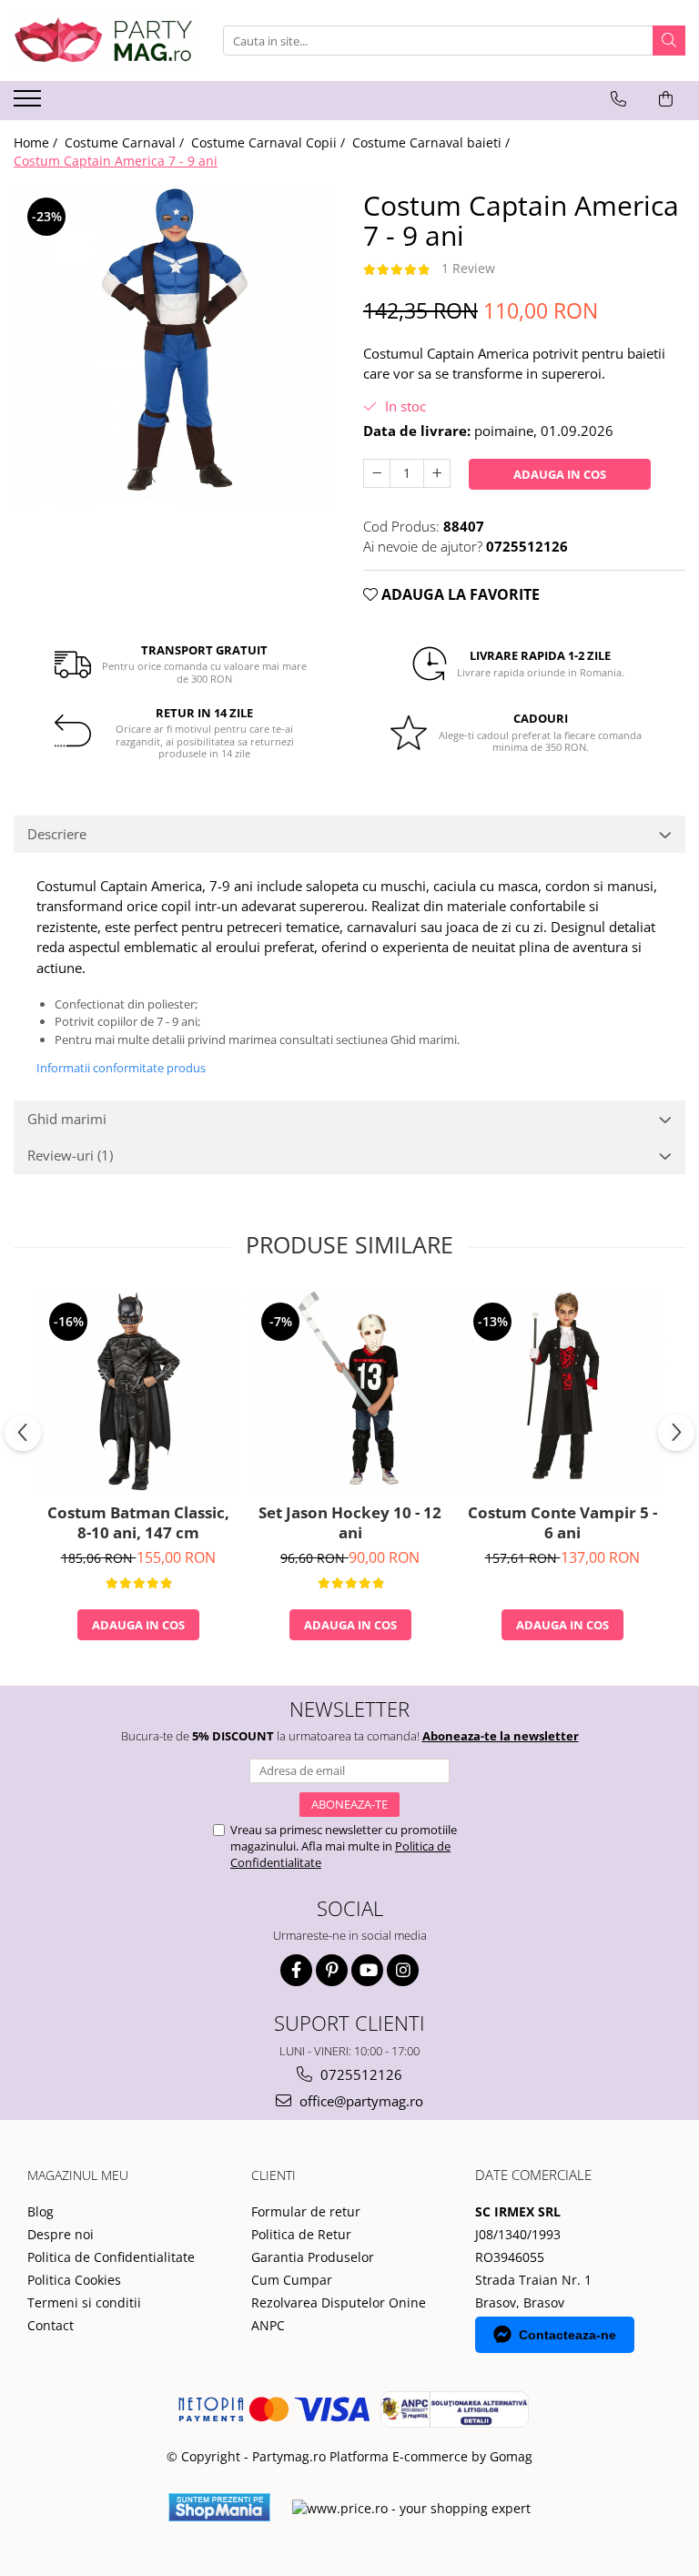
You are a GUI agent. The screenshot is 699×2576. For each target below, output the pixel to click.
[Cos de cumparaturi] (666, 99)
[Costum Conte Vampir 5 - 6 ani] (562, 1391)
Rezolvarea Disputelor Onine (339, 2302)
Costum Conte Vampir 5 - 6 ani (562, 1523)
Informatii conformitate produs (121, 1068)
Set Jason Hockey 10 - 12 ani (350, 1523)
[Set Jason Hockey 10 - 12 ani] (350, 1391)
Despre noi (61, 2234)
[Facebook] (296, 1970)
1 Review (468, 268)
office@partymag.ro (360, 2101)
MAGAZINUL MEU (78, 2175)
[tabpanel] (175, 345)
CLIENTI (274, 2175)
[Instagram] (403, 1970)
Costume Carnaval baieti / (433, 142)
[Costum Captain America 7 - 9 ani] (175, 345)
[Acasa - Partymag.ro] (105, 41)
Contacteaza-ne (567, 2335)
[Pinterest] (332, 1970)
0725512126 (360, 2074)
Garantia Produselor (313, 2257)
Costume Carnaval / (126, 142)
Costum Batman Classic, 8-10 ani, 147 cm (138, 1523)
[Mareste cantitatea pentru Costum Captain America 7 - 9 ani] (437, 473)
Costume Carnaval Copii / (270, 142)
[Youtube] (367, 1970)
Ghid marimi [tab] (67, 1119)
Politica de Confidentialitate (111, 2257)
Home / (37, 142)
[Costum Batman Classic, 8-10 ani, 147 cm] (138, 1391)
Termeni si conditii (84, 2302)
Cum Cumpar (292, 2280)
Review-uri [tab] (70, 1155)
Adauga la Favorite (459, 594)
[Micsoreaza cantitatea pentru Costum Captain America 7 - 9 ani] (377, 473)
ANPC (268, 2325)
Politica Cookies (74, 2280)
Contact (51, 2325)
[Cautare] (669, 41)
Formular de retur (306, 2211)
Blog (41, 2211)
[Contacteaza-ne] (618, 99)
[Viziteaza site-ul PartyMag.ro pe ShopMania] (219, 2507)
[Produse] (30, 104)
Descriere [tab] (57, 834)
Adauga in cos (560, 474)
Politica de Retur (301, 2234)
